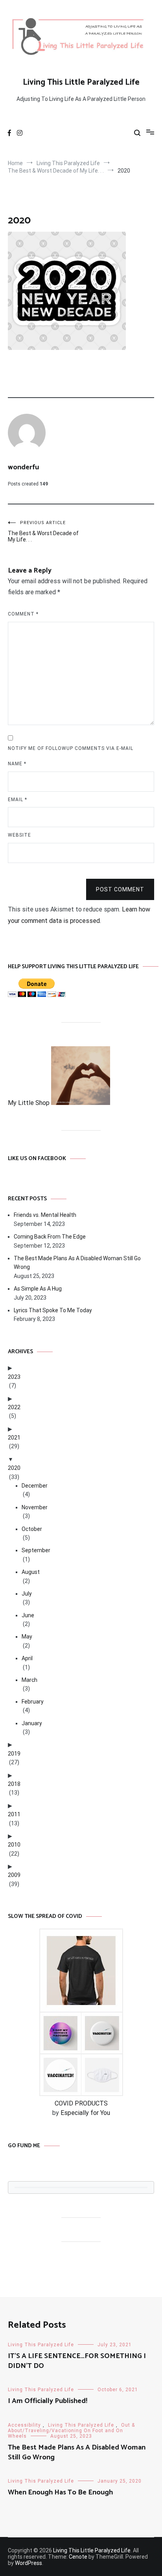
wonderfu (23, 467)
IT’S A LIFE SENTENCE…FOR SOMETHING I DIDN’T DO (77, 2361)
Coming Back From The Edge (50, 1237)
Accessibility (24, 2425)
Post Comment (120, 889)
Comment (23, 614)
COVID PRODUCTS (81, 2103)
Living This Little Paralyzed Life (81, 82)
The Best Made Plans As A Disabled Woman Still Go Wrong (77, 1263)
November (35, 1507)
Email (17, 800)
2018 (14, 1784)
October (32, 1529)
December (35, 1486)
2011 (14, 1814)
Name (17, 764)
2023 (14, 1377)
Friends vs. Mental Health (45, 1215)
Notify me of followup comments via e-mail (71, 748)
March (29, 1680)
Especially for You (85, 2113)
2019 (14, 1754)
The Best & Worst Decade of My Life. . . (43, 531)
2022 (14, 1407)
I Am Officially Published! (48, 2401)
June (28, 1615)
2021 (14, 1438)
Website (19, 835)
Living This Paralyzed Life (41, 2345)
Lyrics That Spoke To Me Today (53, 1310)
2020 (14, 1468)
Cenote (78, 2557)
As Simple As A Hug (38, 1289)
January (32, 1723)
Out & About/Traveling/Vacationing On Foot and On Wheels (71, 2431)
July (27, 1594)
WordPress (29, 2563)
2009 (14, 1875)
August (31, 1572)
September (36, 1550)
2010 (14, 1845)
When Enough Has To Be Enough (60, 2492)
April (27, 1658)
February (33, 1702)
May (27, 1637)
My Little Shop (29, 1103)
